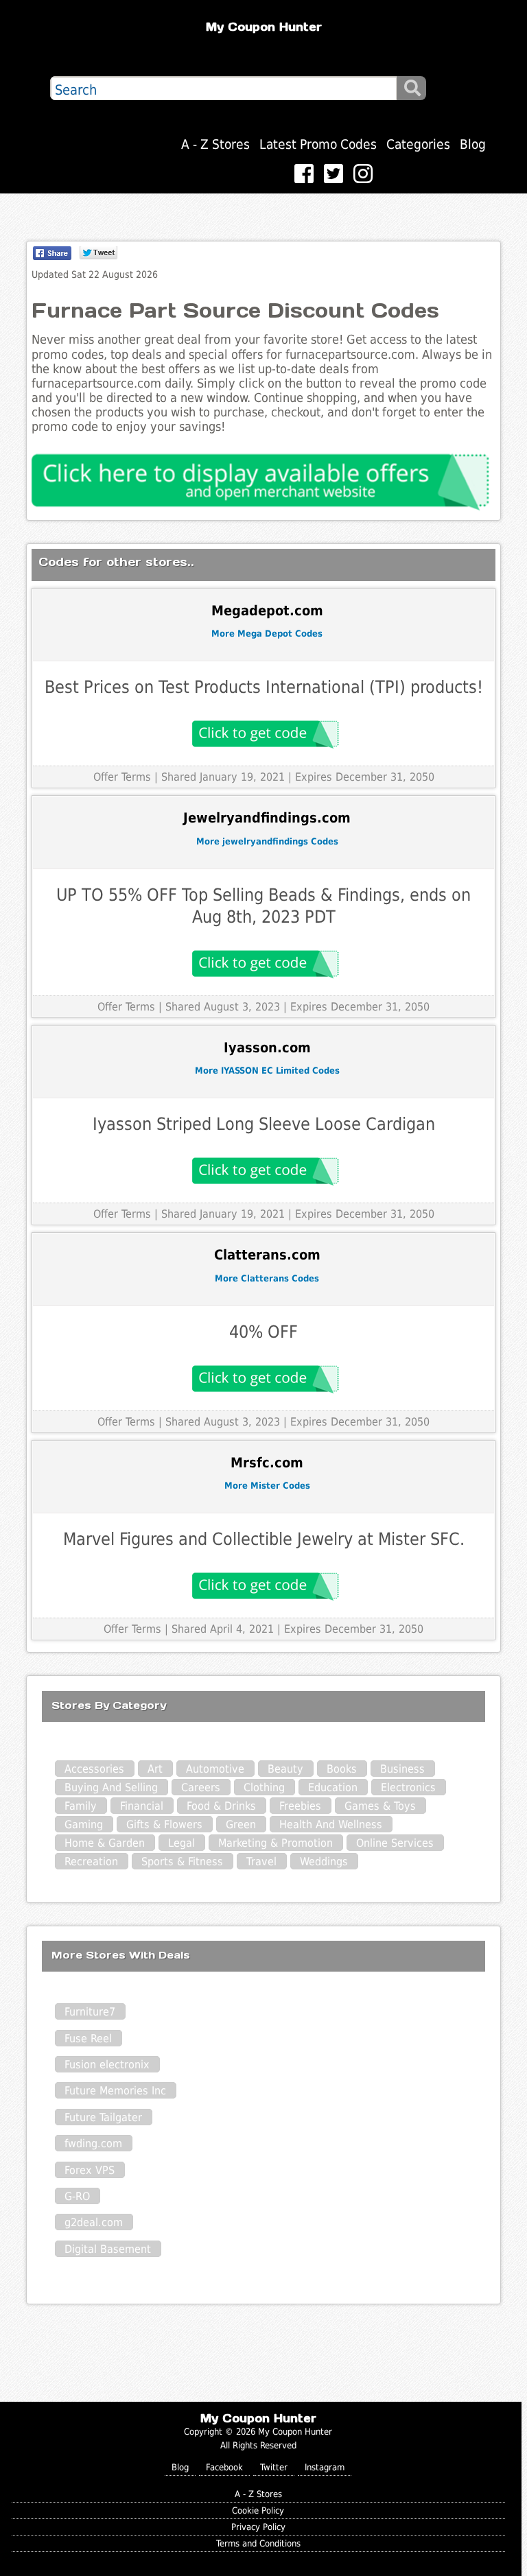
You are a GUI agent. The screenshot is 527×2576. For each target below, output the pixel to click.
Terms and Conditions (258, 2543)
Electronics (408, 1787)
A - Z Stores (215, 144)
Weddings (324, 1862)
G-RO (77, 2196)
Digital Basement (108, 2249)
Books (342, 1769)
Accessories (94, 1769)
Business (402, 1769)
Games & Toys (380, 1806)
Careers (201, 1787)
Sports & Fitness (182, 1862)
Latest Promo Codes (318, 144)
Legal (181, 1843)
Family (81, 1806)
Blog (473, 144)
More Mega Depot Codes (267, 634)
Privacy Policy (258, 2527)
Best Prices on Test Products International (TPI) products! (264, 687)
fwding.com (93, 2143)
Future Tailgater (103, 2117)
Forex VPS (90, 2170)
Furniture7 (90, 2012)
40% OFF (263, 1332)
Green (241, 1824)
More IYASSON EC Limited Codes (267, 1071)
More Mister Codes (267, 1486)
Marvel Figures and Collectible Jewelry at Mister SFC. (264, 1539)
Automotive (215, 1769)
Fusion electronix (107, 2065)
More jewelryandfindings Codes (267, 841)
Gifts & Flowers (164, 1824)
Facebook (224, 2467)
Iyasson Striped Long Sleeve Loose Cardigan (264, 1124)
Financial (142, 1806)
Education (333, 1787)
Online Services (395, 1843)
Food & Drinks (221, 1806)
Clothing (264, 1787)
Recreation (91, 1862)
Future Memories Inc (115, 2091)
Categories (418, 144)
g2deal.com (94, 2222)
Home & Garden (105, 1843)
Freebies (300, 1806)
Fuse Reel (88, 2039)
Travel (261, 1862)
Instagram (325, 2467)
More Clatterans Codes (267, 1278)
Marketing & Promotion (276, 1843)
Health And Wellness (331, 1824)
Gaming (84, 1824)
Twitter (274, 2467)
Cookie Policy (258, 2510)
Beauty (285, 1769)
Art (155, 1769)
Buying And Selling (111, 1787)
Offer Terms (122, 777)
